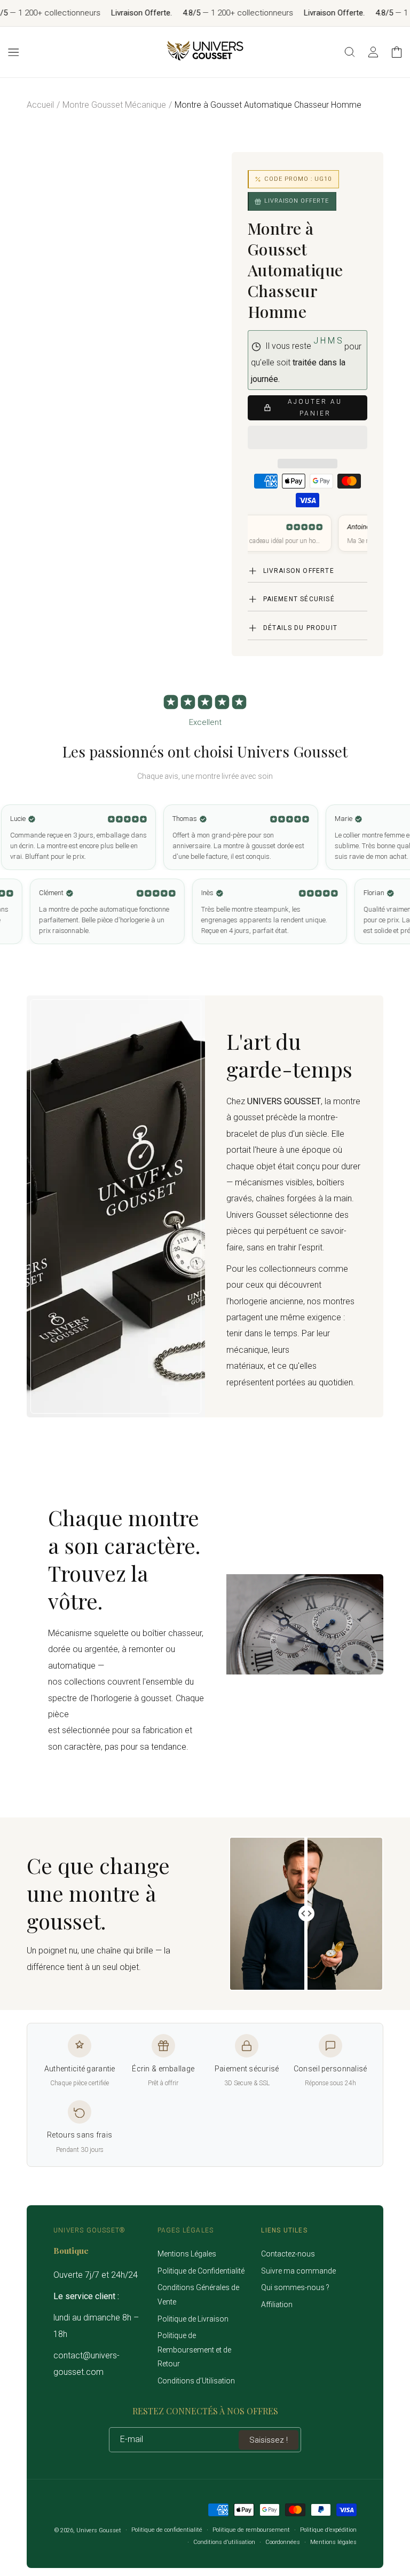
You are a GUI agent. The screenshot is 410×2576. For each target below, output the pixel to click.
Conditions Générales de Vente (198, 2295)
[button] (307, 438)
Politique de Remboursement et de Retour (194, 2350)
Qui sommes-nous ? (295, 2287)
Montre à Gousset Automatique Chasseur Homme (268, 105)
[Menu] (13, 52)
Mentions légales (333, 2542)
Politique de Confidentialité (201, 2271)
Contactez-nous (288, 2254)
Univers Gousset (99, 2530)
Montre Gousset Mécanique (114, 105)
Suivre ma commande (298, 2271)
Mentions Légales (187, 2254)
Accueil (40, 105)
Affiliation (277, 2304)
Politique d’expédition (328, 2530)
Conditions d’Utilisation (196, 2381)
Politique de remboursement (251, 2530)
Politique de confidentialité (167, 2530)
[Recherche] (350, 52)
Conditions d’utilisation (224, 2542)
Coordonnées (283, 2542)
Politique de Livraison (193, 2319)
